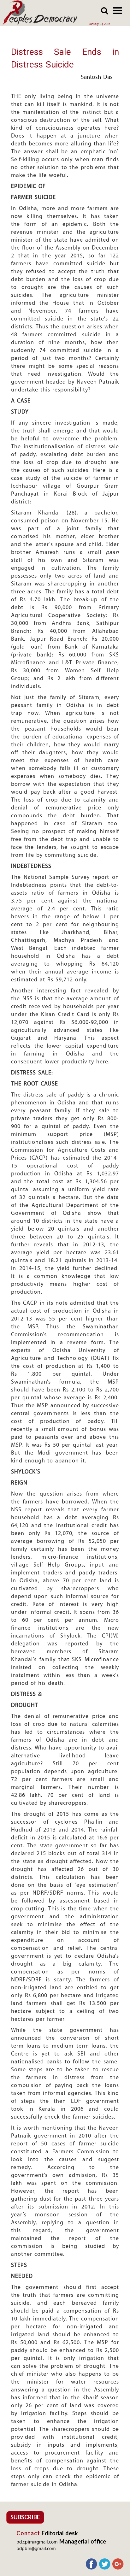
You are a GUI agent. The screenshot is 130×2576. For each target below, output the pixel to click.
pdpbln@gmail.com (36, 2549)
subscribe (25, 2517)
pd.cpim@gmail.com (37, 2542)
